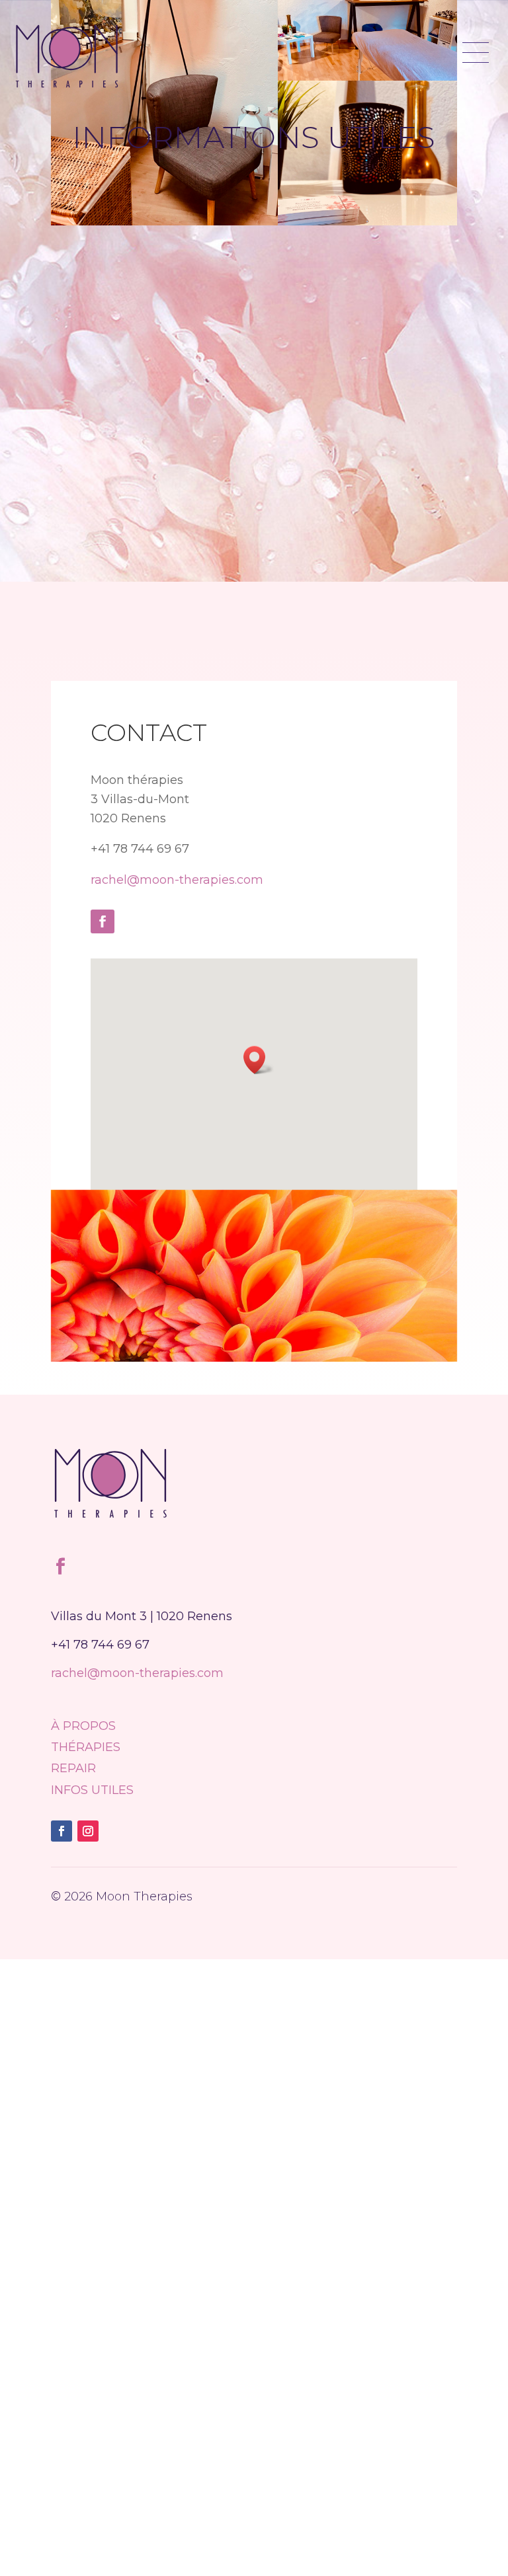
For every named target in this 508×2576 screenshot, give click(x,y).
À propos (83, 1726)
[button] (259, 1060)
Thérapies (86, 1747)
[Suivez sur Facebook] (103, 921)
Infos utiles (92, 1790)
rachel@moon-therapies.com (177, 880)
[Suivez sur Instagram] (88, 1831)
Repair (73, 1768)
